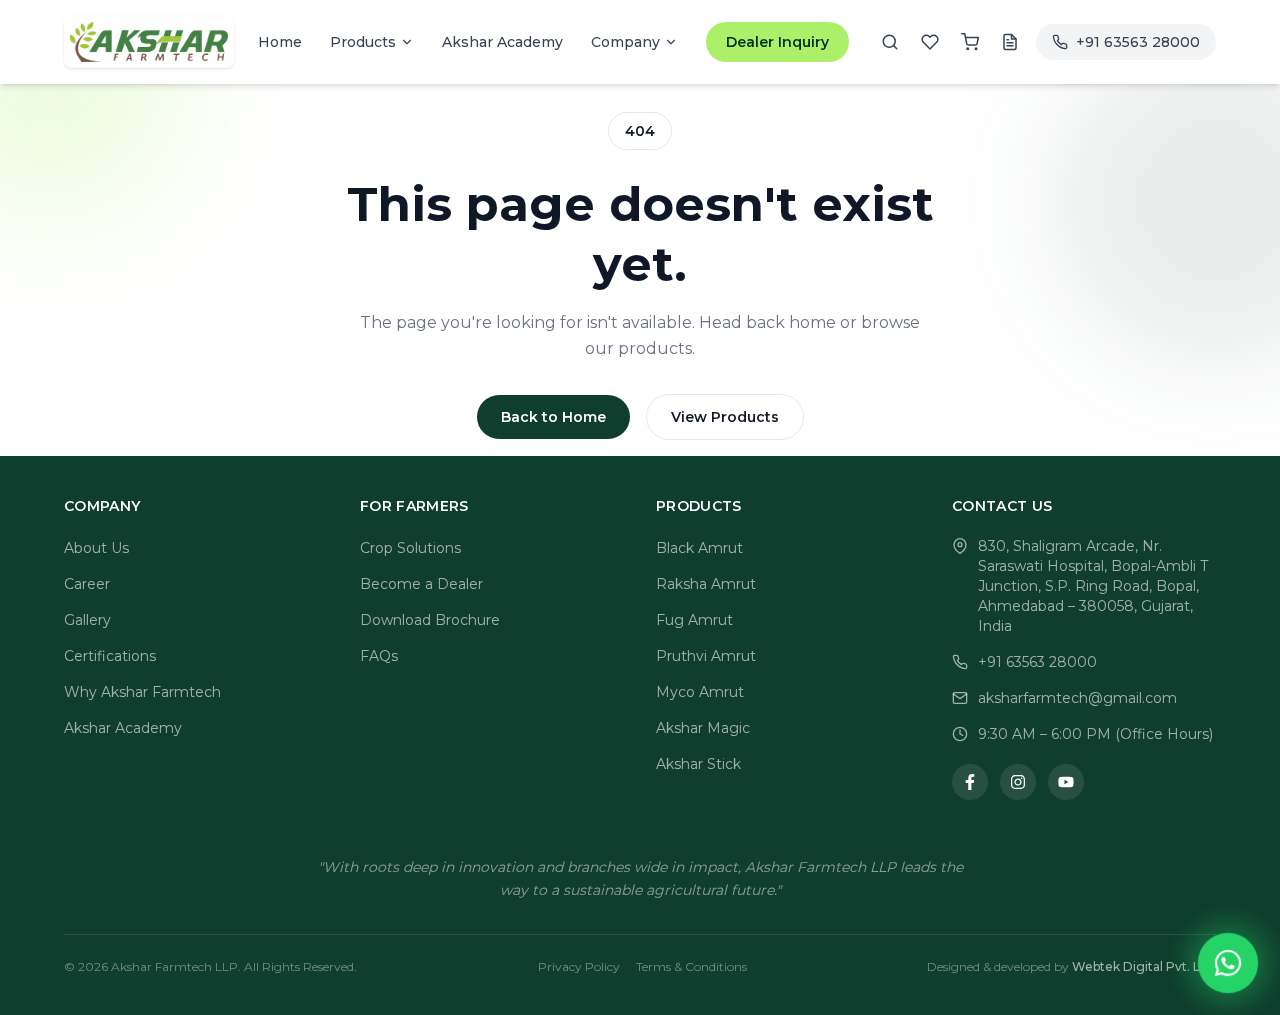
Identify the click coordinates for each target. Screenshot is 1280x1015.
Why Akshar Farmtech (142, 692)
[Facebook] (970, 782)
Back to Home (553, 417)
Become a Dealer (421, 584)
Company (625, 42)
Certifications (110, 656)
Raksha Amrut (706, 584)
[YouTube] (1066, 782)
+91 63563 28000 (1037, 662)
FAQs (379, 656)
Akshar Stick (698, 764)
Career (87, 584)
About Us (96, 548)
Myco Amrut (700, 692)
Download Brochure (430, 620)
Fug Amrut (694, 620)
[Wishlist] (930, 42)
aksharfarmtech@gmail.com (1077, 698)
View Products (725, 417)
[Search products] (890, 42)
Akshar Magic (703, 728)
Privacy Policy (579, 966)
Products (363, 42)
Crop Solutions (410, 548)
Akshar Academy (123, 728)
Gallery (87, 620)
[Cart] (970, 42)
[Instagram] (1018, 782)
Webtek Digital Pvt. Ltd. (1144, 966)
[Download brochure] (1010, 42)
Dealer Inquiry (777, 42)
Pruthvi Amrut (706, 656)
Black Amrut (699, 548)
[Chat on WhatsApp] (1228, 963)
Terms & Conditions (691, 966)
